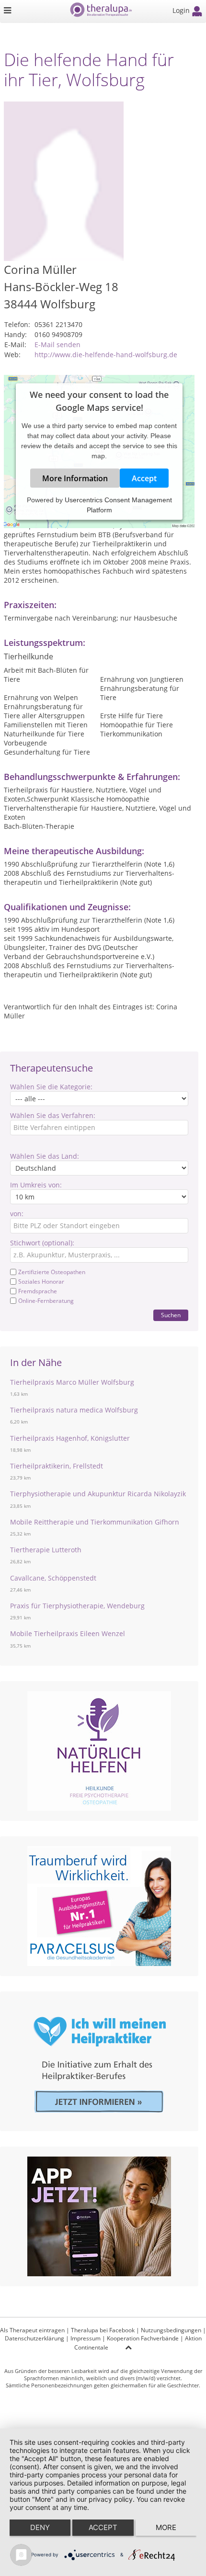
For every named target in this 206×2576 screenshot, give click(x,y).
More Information (75, 478)
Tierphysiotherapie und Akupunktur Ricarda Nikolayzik (98, 1494)
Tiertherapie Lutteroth (46, 1550)
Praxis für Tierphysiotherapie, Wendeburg (77, 1606)
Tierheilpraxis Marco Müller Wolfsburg (72, 1382)
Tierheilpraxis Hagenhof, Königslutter (70, 1438)
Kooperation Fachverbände (143, 2338)
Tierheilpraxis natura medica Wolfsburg (74, 1410)
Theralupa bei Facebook (103, 2330)
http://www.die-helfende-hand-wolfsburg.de (106, 355)
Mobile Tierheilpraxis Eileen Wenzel (68, 1633)
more (166, 2527)
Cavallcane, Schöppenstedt (53, 1578)
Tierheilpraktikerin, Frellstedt (57, 1466)
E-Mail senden (57, 345)
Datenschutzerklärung (34, 2338)
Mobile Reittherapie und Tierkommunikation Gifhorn (95, 1522)
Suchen (171, 1315)
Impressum (86, 2338)
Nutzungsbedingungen (171, 2330)
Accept (144, 478)
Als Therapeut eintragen (32, 2330)
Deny (40, 2527)
